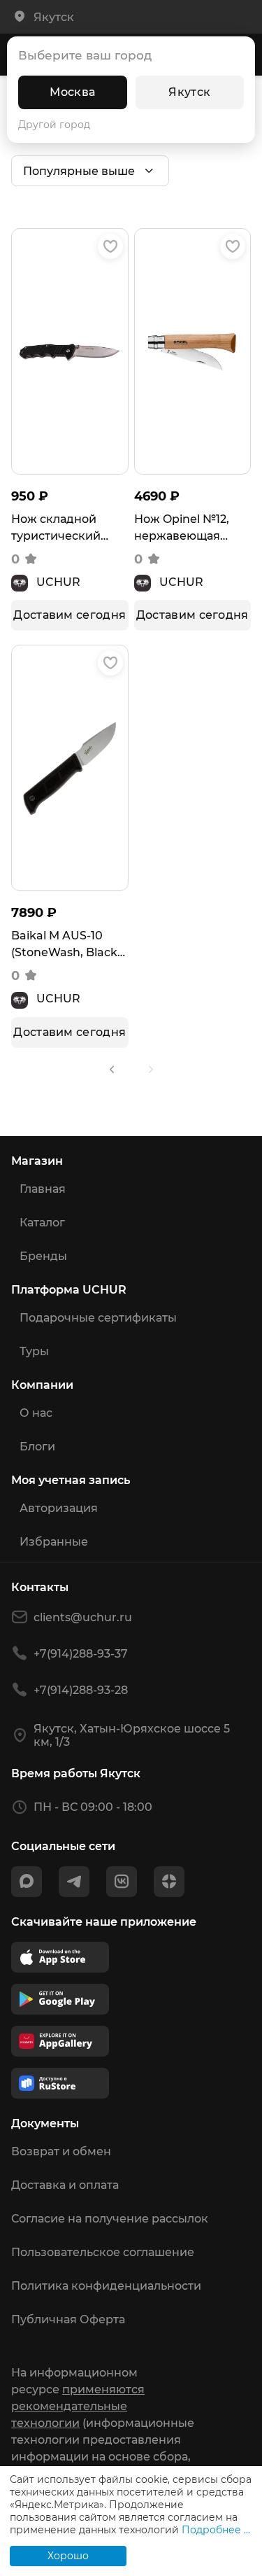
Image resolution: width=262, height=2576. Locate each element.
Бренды (43, 1256)
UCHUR (58, 582)
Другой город (54, 125)
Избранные (54, 1542)
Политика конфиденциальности (106, 2286)
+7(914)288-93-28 (81, 1690)
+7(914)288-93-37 (81, 1654)
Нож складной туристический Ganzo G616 (56, 528)
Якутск (189, 92)
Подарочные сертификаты (98, 1318)
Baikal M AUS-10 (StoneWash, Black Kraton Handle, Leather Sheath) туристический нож (70, 945)
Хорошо (68, 2556)
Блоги (37, 1447)
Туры (34, 1351)
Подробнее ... (216, 2530)
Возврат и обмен (61, 2151)
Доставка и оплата (65, 2185)
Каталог (42, 1223)
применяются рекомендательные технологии (78, 2406)
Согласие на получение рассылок (110, 2219)
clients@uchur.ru (83, 1617)
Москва (72, 92)
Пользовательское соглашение (103, 2252)
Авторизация (59, 1508)
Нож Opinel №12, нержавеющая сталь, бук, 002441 (187, 528)
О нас (36, 1413)
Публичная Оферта (68, 2319)
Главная (43, 1189)
